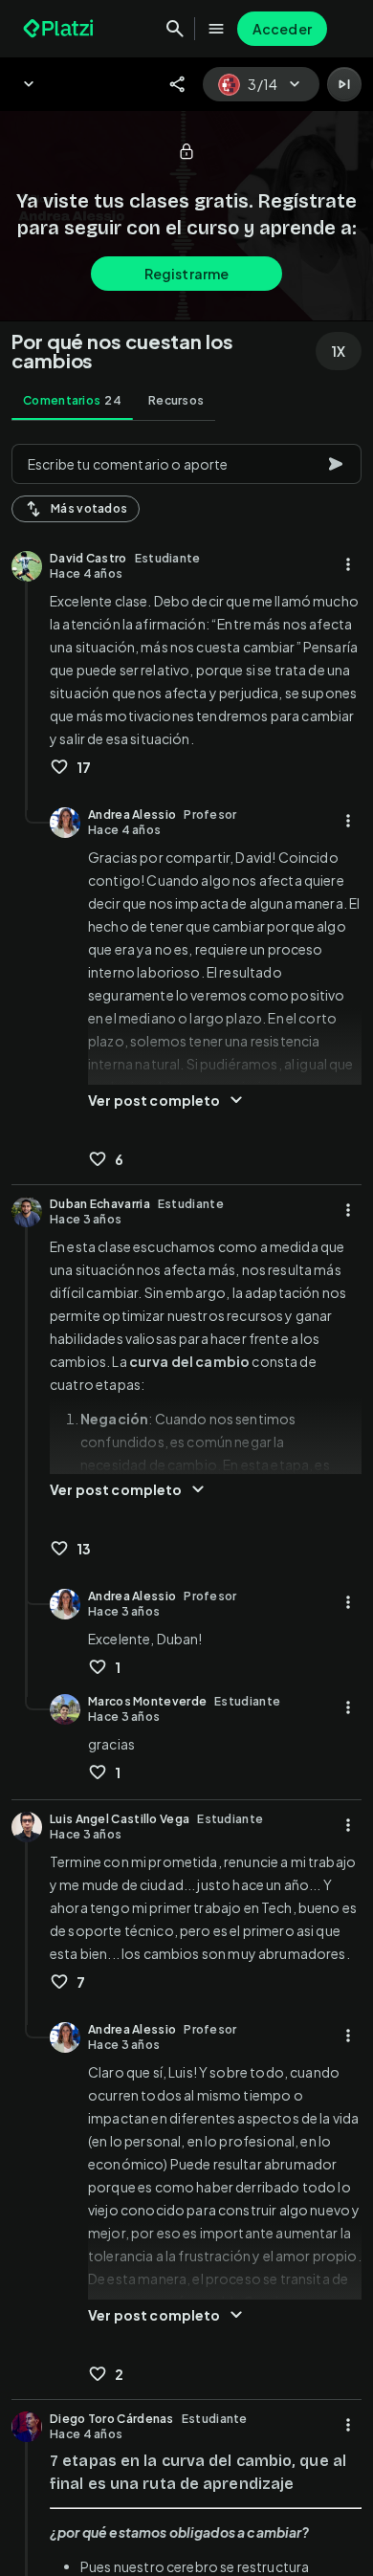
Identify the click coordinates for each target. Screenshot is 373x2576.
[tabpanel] (186, 1504)
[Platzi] (60, 29)
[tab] (72, 401)
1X (339, 351)
